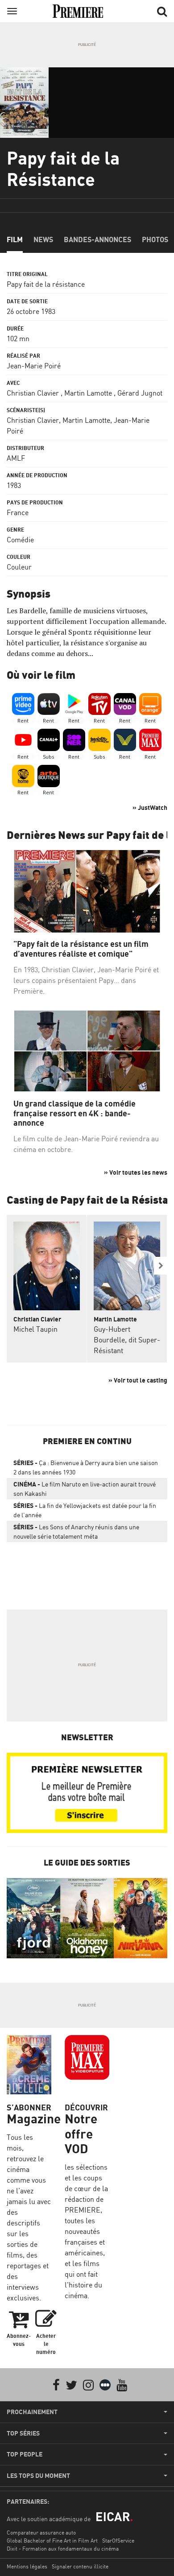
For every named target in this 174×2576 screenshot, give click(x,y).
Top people (25, 2454)
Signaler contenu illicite (80, 2566)
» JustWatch (150, 807)
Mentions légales (27, 2566)
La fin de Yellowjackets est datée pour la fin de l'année (85, 1510)
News (43, 239)
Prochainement (32, 2412)
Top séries (23, 2433)
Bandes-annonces (97, 239)
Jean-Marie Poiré (34, 366)
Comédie (20, 540)
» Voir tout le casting (138, 1380)
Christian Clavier (33, 393)
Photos (155, 239)
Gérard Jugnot (140, 393)
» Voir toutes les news (136, 1172)
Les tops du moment (38, 2476)
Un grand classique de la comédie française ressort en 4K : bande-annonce (75, 1113)
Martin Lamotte (88, 393)
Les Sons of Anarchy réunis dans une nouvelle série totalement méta (76, 1532)
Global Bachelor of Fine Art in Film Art (52, 2541)
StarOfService (118, 2541)
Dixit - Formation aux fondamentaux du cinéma (63, 2549)
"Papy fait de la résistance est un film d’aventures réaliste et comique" (81, 949)
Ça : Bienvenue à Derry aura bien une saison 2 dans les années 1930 (86, 1467)
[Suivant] (161, 1266)
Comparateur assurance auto (41, 2533)
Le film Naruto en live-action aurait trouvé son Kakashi (85, 1489)
